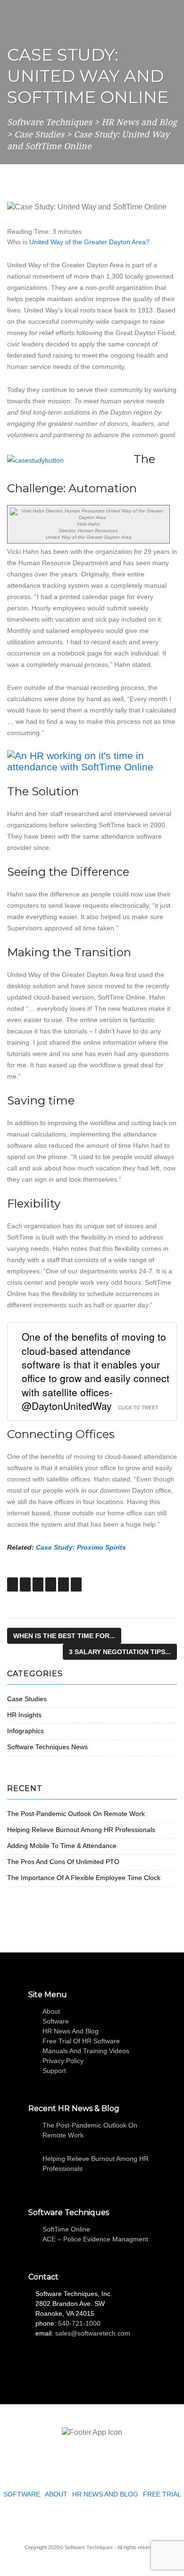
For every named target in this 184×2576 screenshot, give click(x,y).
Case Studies (27, 1699)
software (56, 2021)
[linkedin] (71, 2520)
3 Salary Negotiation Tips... (120, 1652)
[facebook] (85, 2520)
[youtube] (113, 2520)
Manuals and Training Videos (86, 2051)
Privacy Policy (63, 2061)
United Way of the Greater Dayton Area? (89, 242)
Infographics (25, 1731)
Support (54, 2071)
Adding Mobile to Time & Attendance (62, 1846)
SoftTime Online (66, 2229)
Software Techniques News (47, 1747)
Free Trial (162, 2494)
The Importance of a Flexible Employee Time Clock (84, 1878)
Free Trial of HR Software (81, 2041)
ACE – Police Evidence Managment (95, 2239)
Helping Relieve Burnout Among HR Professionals (81, 1830)
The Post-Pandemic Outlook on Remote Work (76, 1814)
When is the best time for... (64, 1636)
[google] (99, 2520)
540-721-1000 (79, 2323)
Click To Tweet (138, 1408)
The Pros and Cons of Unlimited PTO (63, 1862)
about (51, 2011)
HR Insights (24, 1715)
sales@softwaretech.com (93, 2333)
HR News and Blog (71, 2031)
